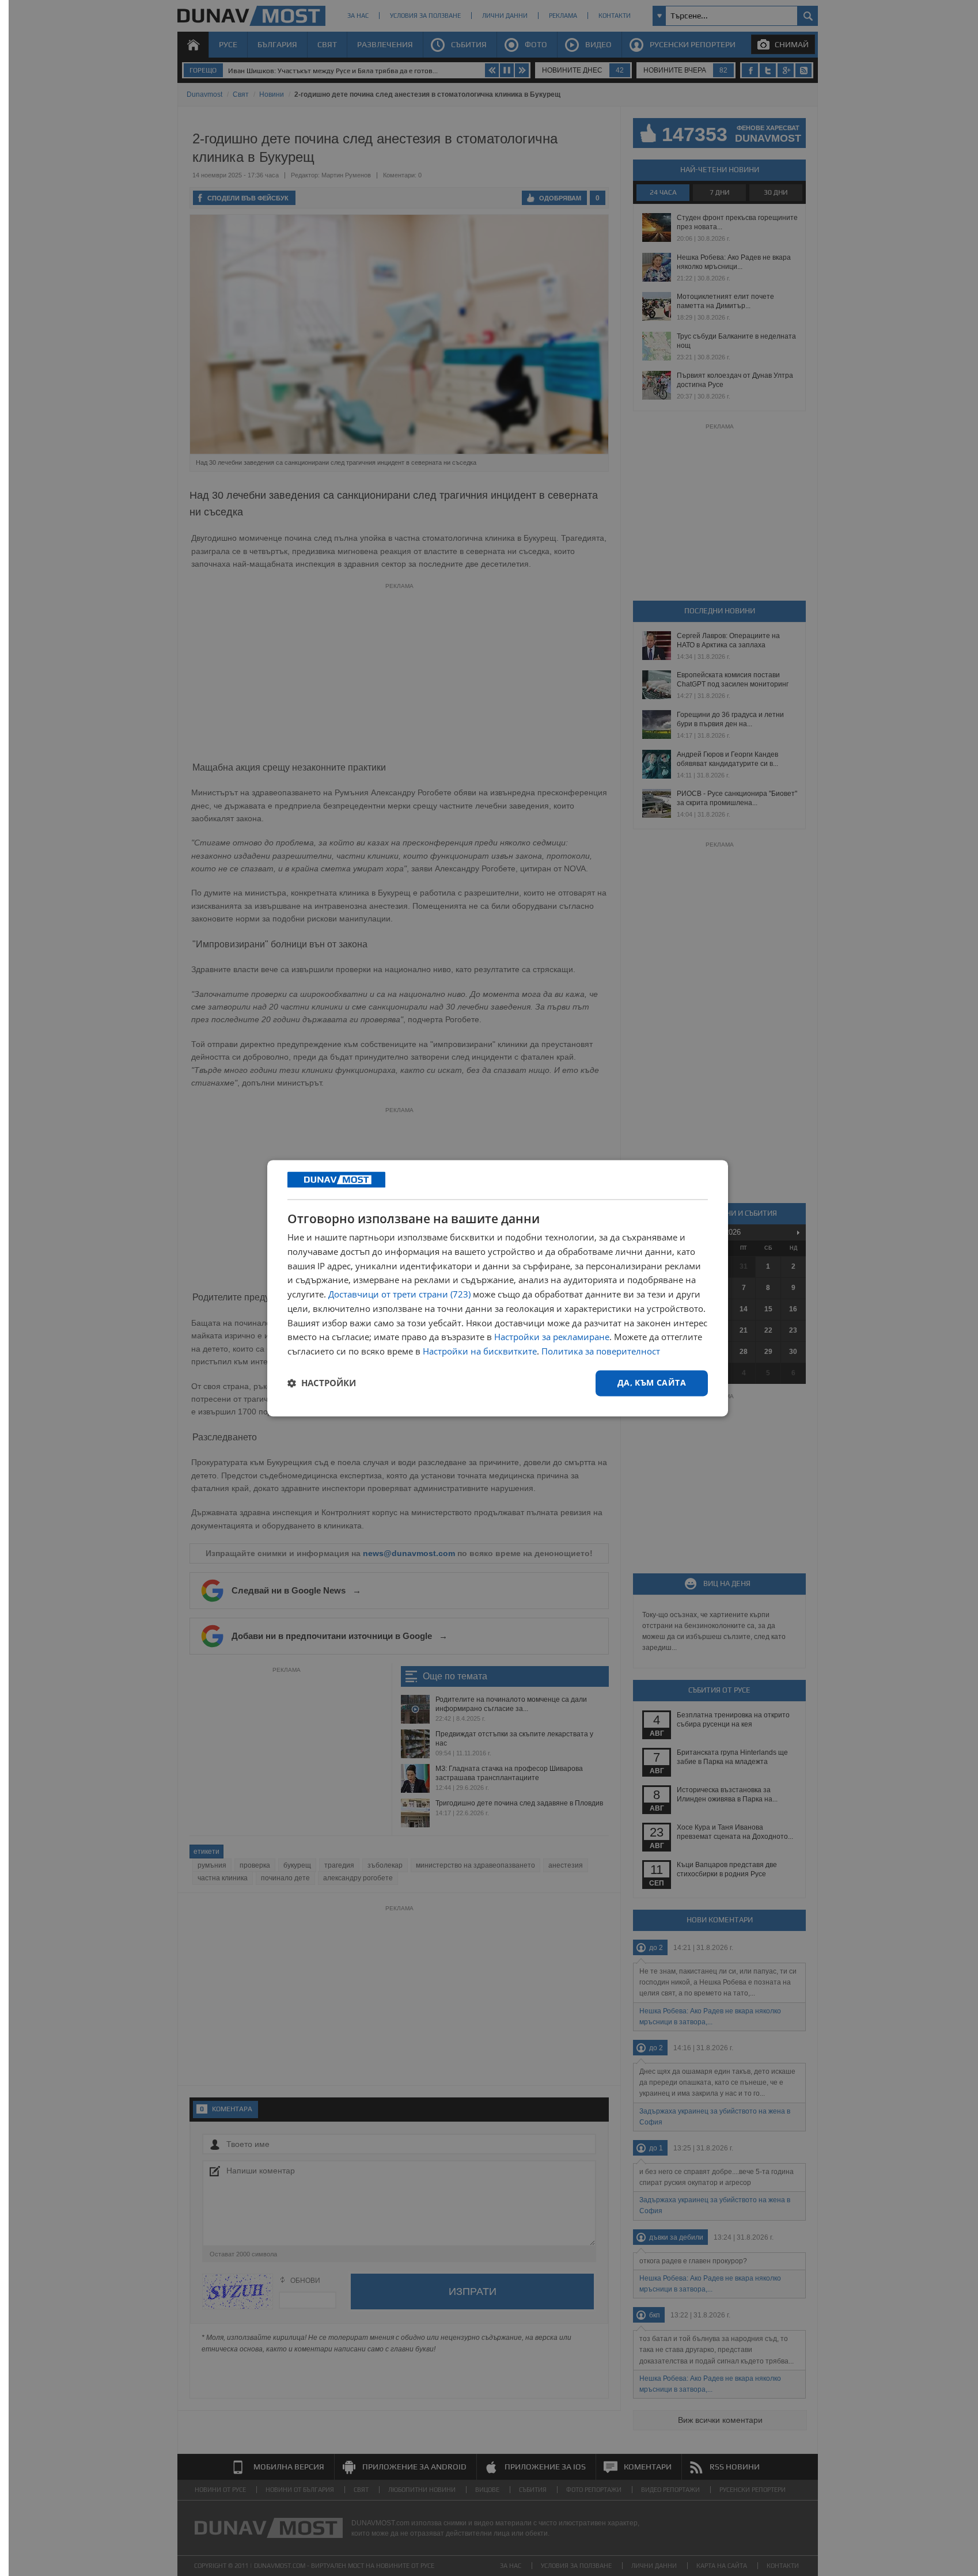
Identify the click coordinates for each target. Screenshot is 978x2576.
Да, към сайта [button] (652, 1382)
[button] (322, 1383)
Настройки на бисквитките (480, 1352)
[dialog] (498, 1288)
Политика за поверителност (601, 1352)
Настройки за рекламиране (552, 1337)
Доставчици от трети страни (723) (399, 1295)
